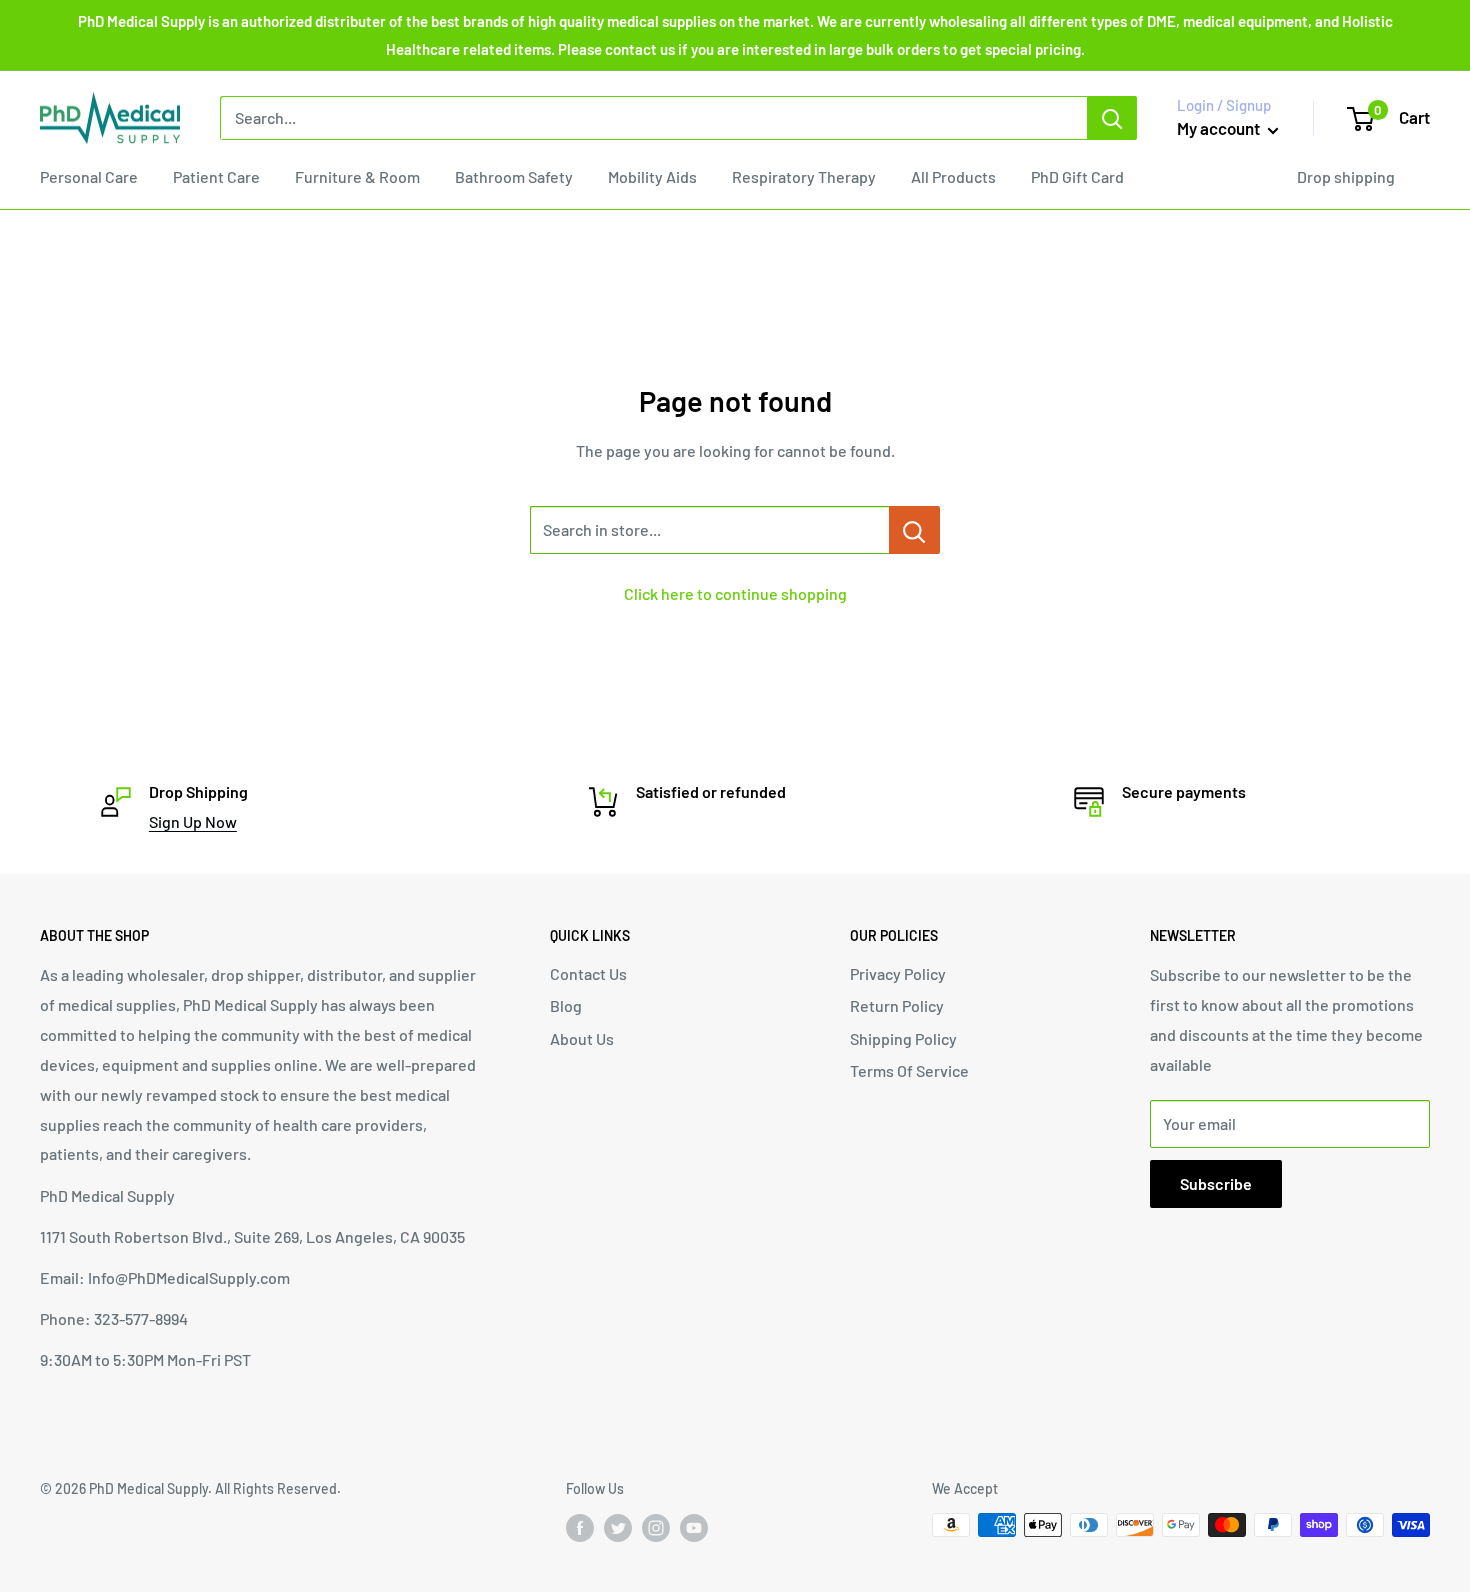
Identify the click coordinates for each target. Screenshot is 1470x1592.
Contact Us (588, 973)
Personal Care (89, 176)
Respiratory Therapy (804, 176)
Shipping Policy (903, 1038)
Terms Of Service (909, 1070)
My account (1220, 128)
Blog (566, 1005)
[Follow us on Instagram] (656, 1527)
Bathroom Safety (514, 176)
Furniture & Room (357, 176)
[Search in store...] (914, 530)
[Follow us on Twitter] (618, 1527)
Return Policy (897, 1005)
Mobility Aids (652, 176)
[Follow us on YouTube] (694, 1527)
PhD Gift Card (1077, 176)
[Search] (1112, 118)
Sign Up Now (193, 821)
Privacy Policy (898, 973)
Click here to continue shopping (735, 593)
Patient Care (216, 176)
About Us (582, 1038)
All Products (953, 176)
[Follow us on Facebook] (580, 1527)
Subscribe (1216, 1183)
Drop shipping (1346, 176)
